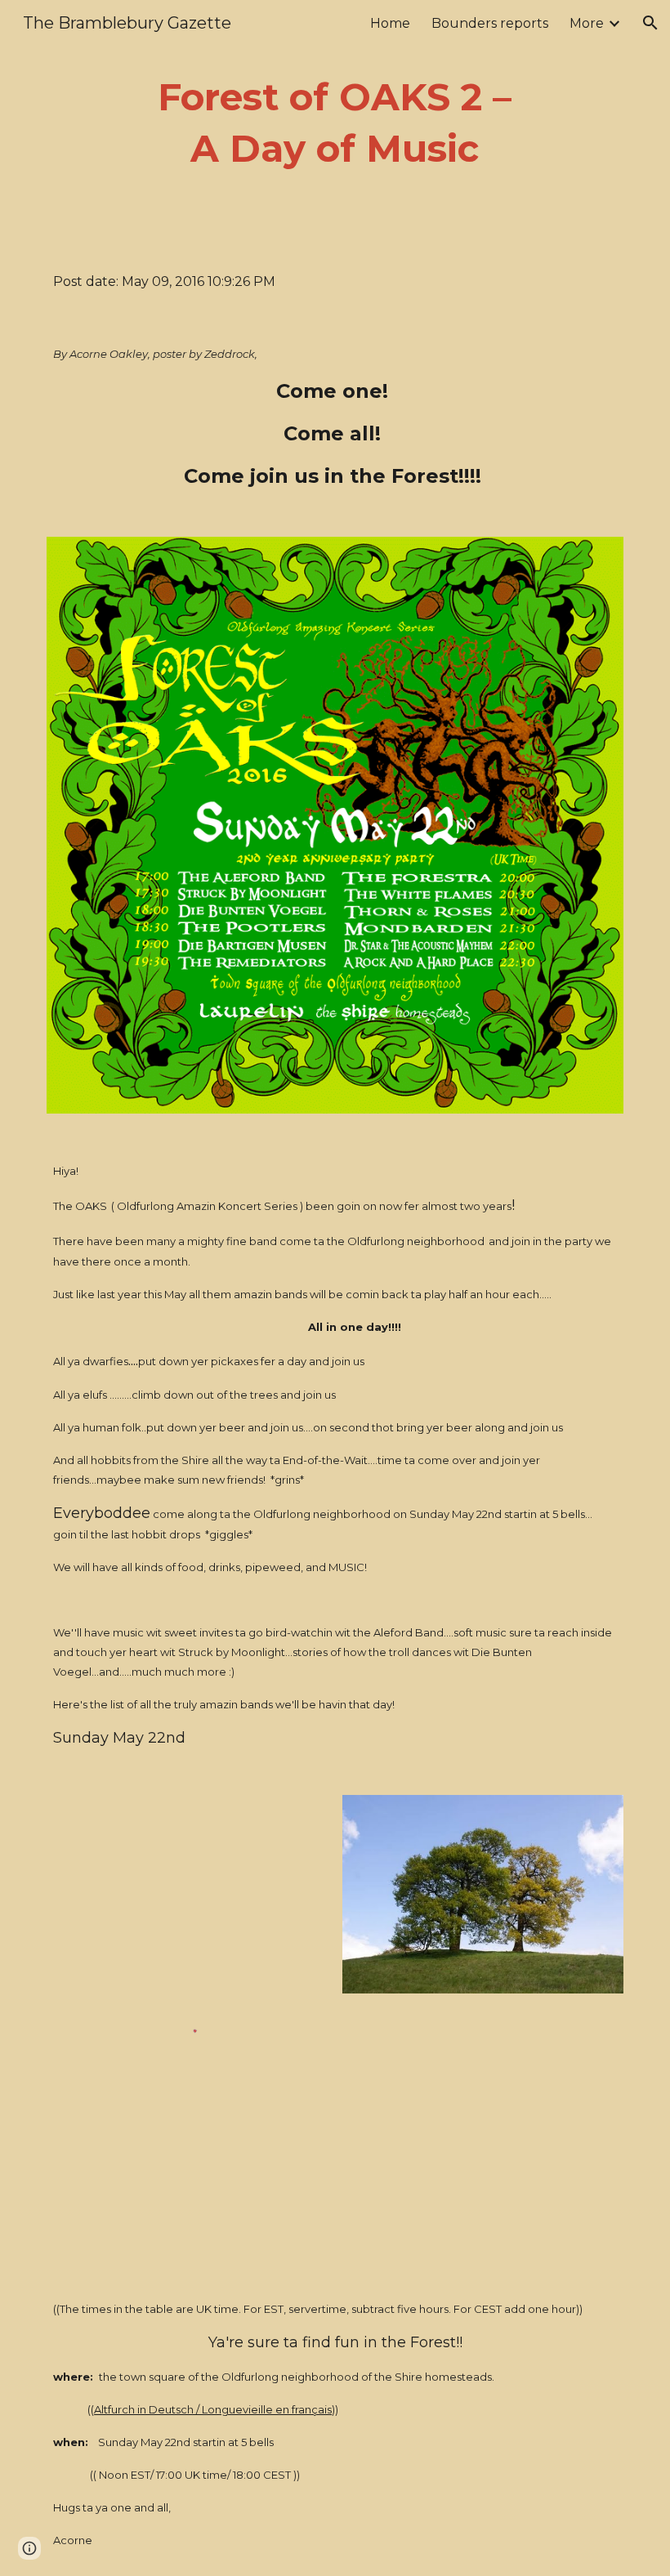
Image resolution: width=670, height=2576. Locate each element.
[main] (335, 123)
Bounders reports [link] (490, 23)
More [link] (587, 23)
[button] (650, 23)
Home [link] (390, 23)
